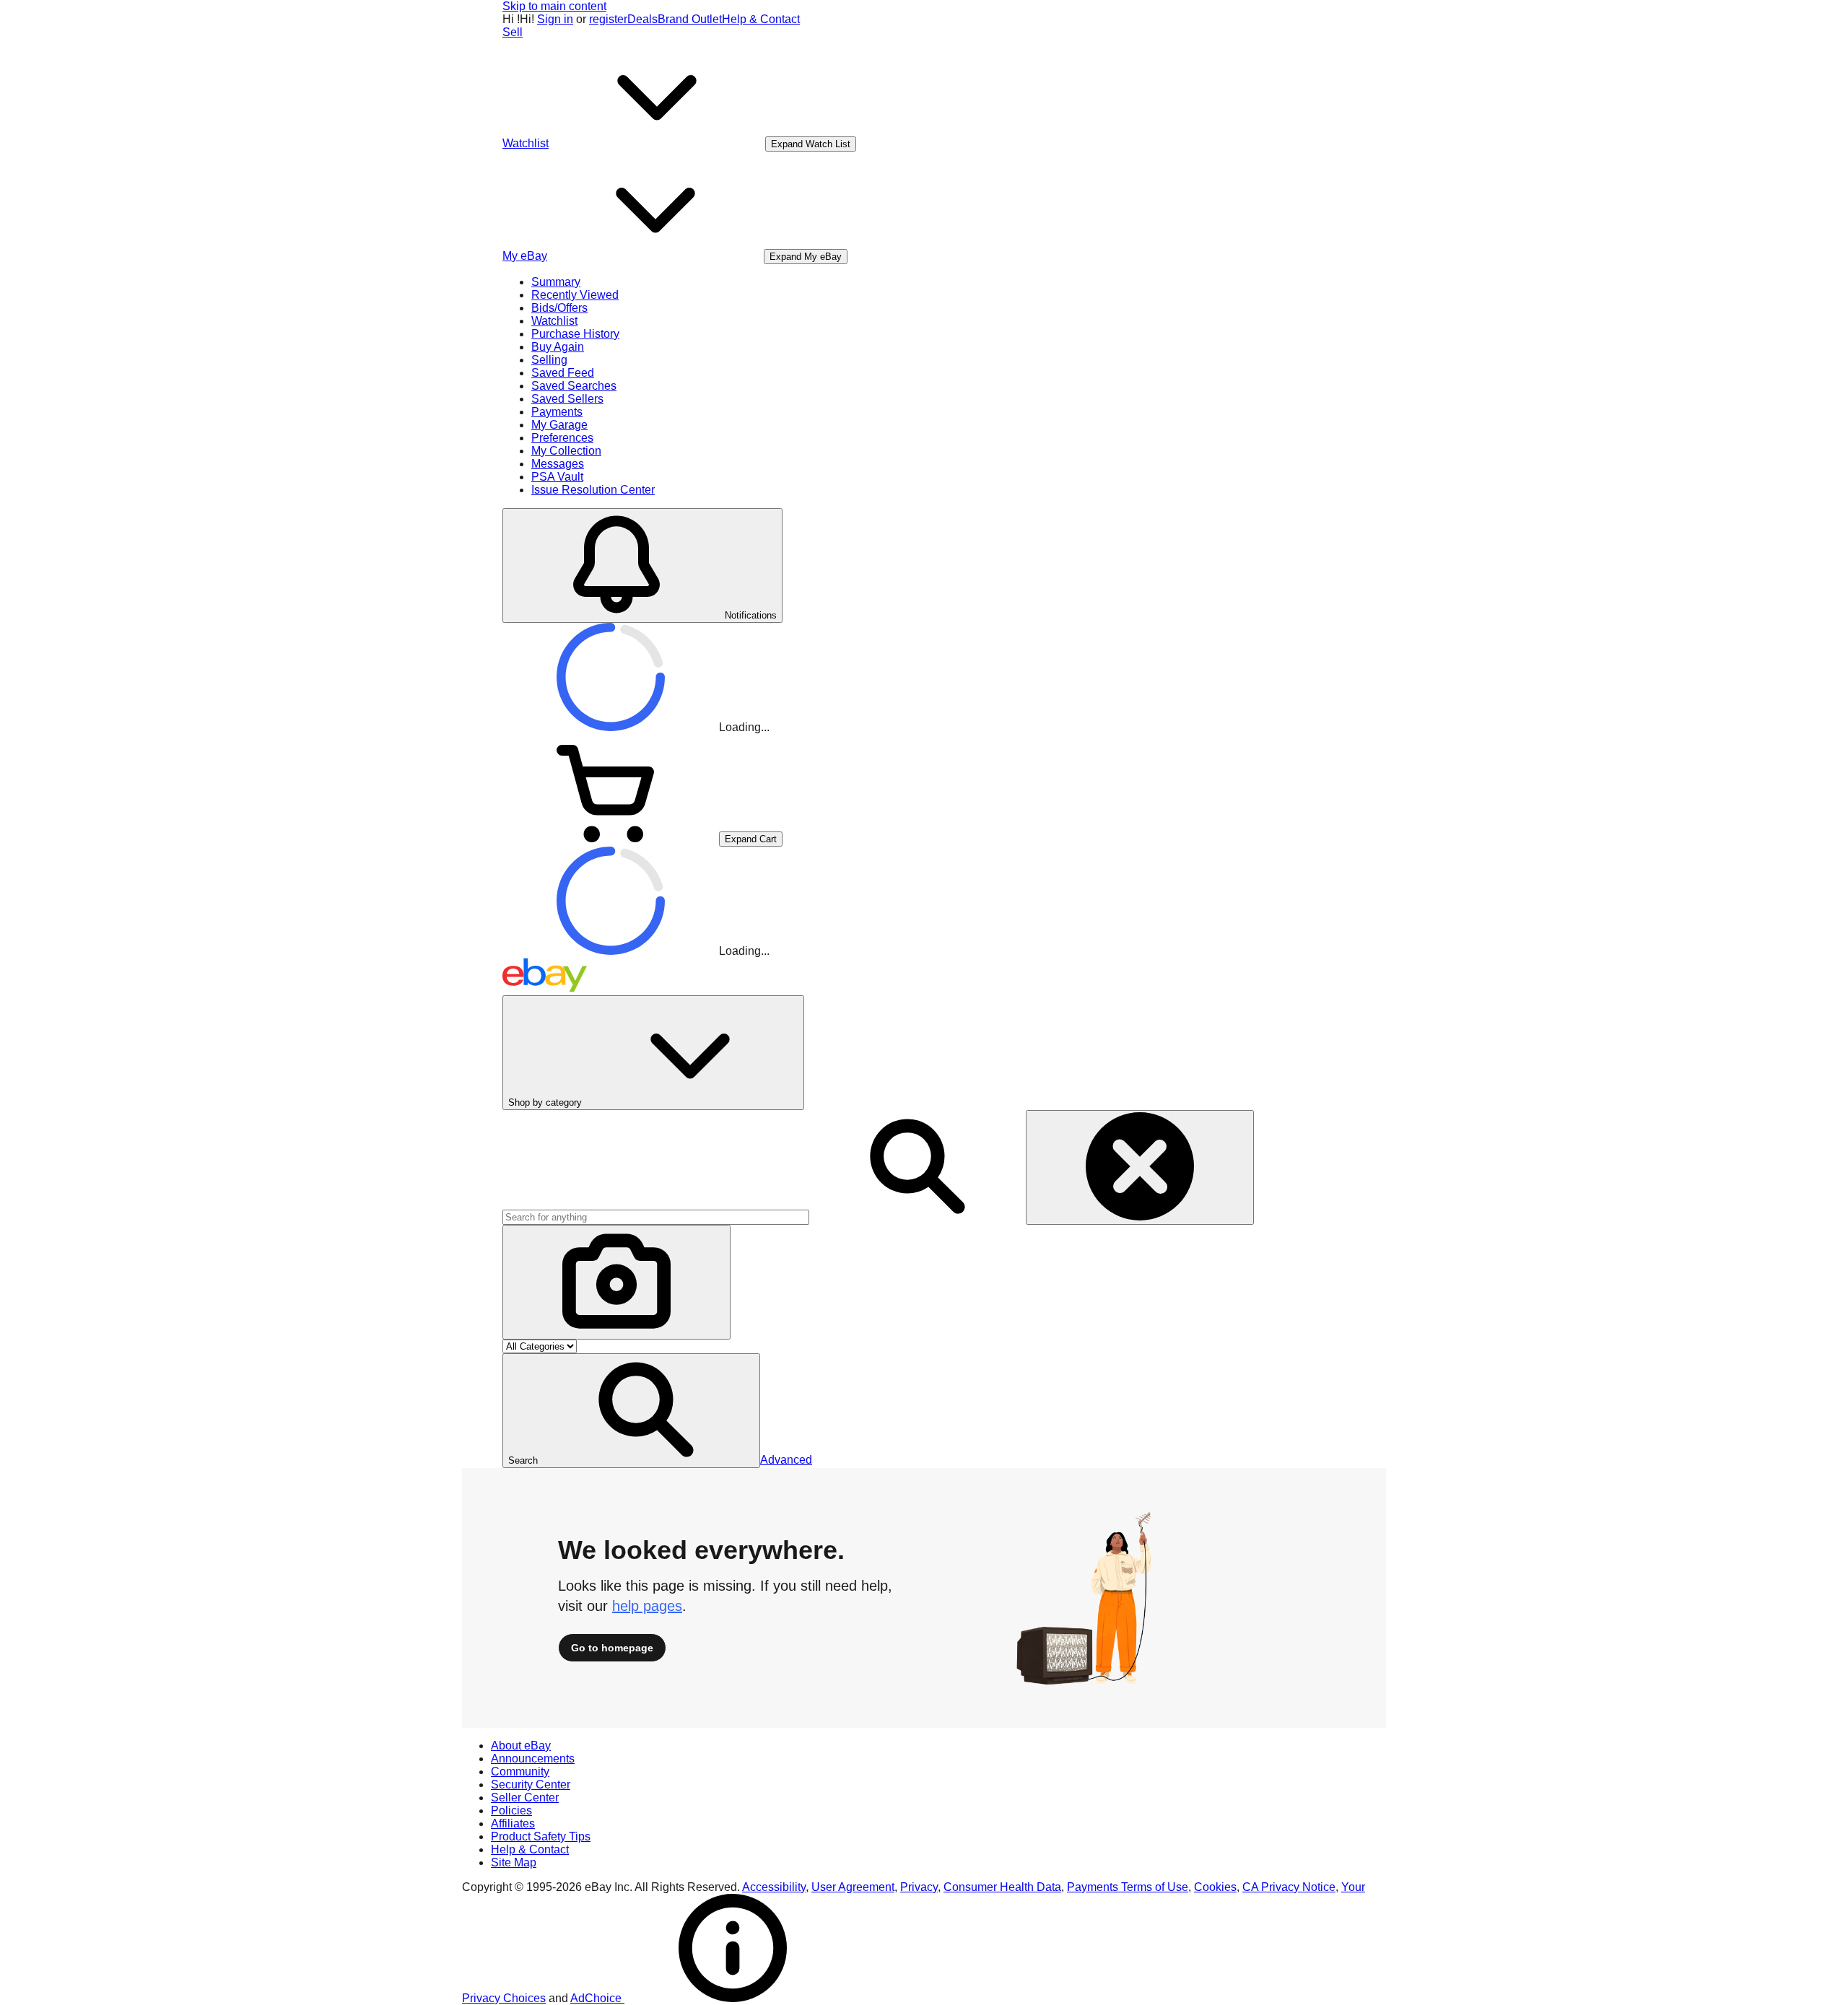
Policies (511, 1810)
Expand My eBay (806, 257)
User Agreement (853, 1887)
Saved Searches (574, 386)
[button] (631, 1411)
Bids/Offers (559, 308)
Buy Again (558, 347)
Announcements (533, 1759)
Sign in (555, 19)
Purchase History (575, 334)
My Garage (559, 425)
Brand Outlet (690, 19)
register (608, 19)
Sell (513, 32)
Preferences (562, 438)
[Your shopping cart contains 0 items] (611, 838)
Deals (642, 19)
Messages (558, 464)
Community (520, 1772)
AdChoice (597, 1998)
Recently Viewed (575, 295)
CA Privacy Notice (1289, 1887)
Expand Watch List (811, 144)
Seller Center (525, 1797)
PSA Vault (557, 477)
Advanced (786, 1460)
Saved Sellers (567, 399)
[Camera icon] (616, 1282)
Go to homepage (612, 1648)
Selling (549, 360)
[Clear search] (1140, 1167)
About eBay (521, 1746)
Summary (556, 282)
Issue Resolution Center (593, 490)
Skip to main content (554, 6)
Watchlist (554, 321)
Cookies (1215, 1887)
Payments (557, 412)
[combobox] (656, 1217)
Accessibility (774, 1887)
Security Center (531, 1785)
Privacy (919, 1887)
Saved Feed (563, 373)
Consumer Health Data (1002, 1887)
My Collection (566, 451)
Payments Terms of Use (1128, 1887)
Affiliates (513, 1823)
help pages (647, 1606)
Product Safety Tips (541, 1836)
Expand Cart (751, 839)
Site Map (514, 1862)
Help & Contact (761, 19)
